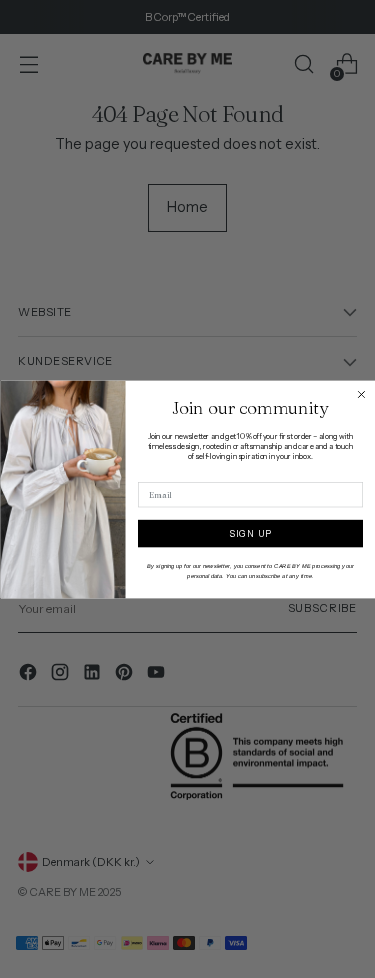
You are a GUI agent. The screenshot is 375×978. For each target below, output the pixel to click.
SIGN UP (249, 532)
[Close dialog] (361, 394)
